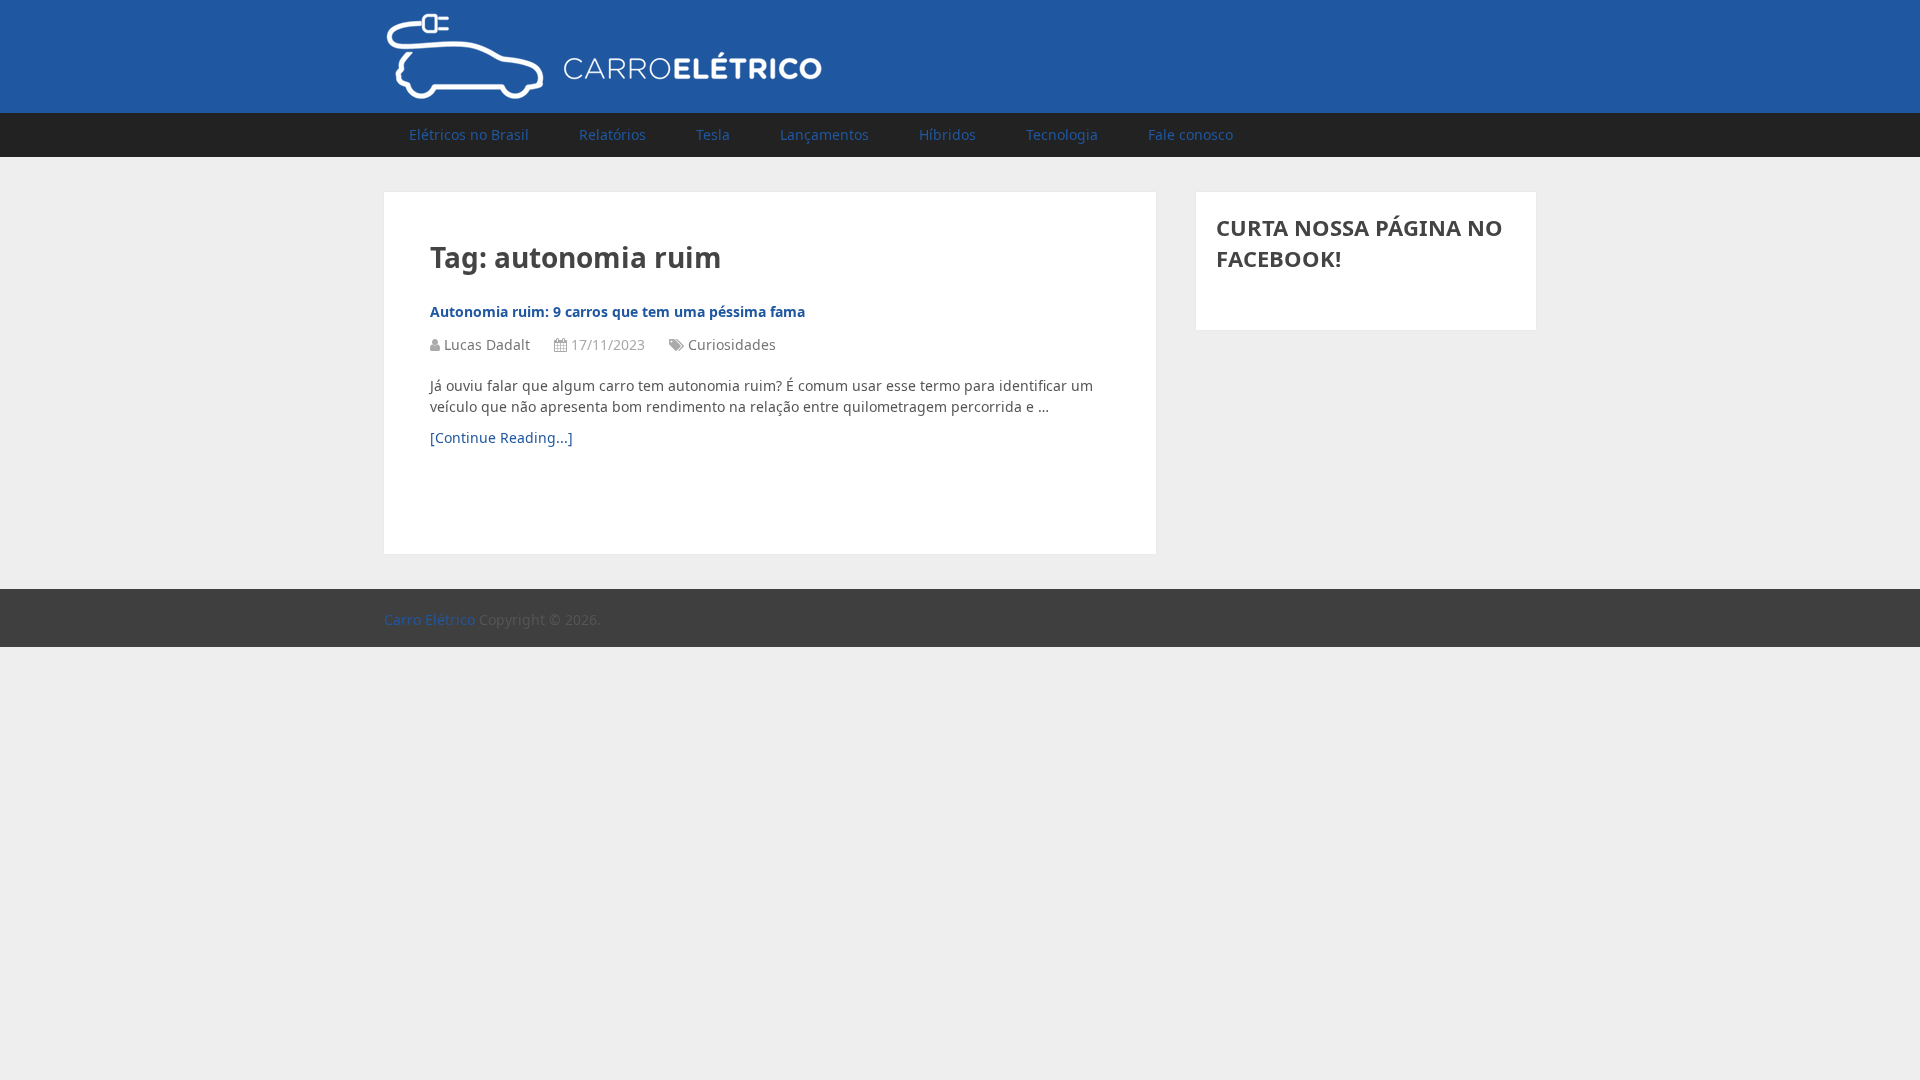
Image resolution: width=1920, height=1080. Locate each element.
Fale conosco (1190, 134)
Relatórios (612, 134)
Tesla (713, 134)
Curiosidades (732, 344)
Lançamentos (824, 134)
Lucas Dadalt (487, 344)
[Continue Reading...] (501, 437)
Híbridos (947, 134)
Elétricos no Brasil (469, 134)
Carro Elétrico (429, 619)
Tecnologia (1062, 134)
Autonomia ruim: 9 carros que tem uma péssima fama (617, 311)
